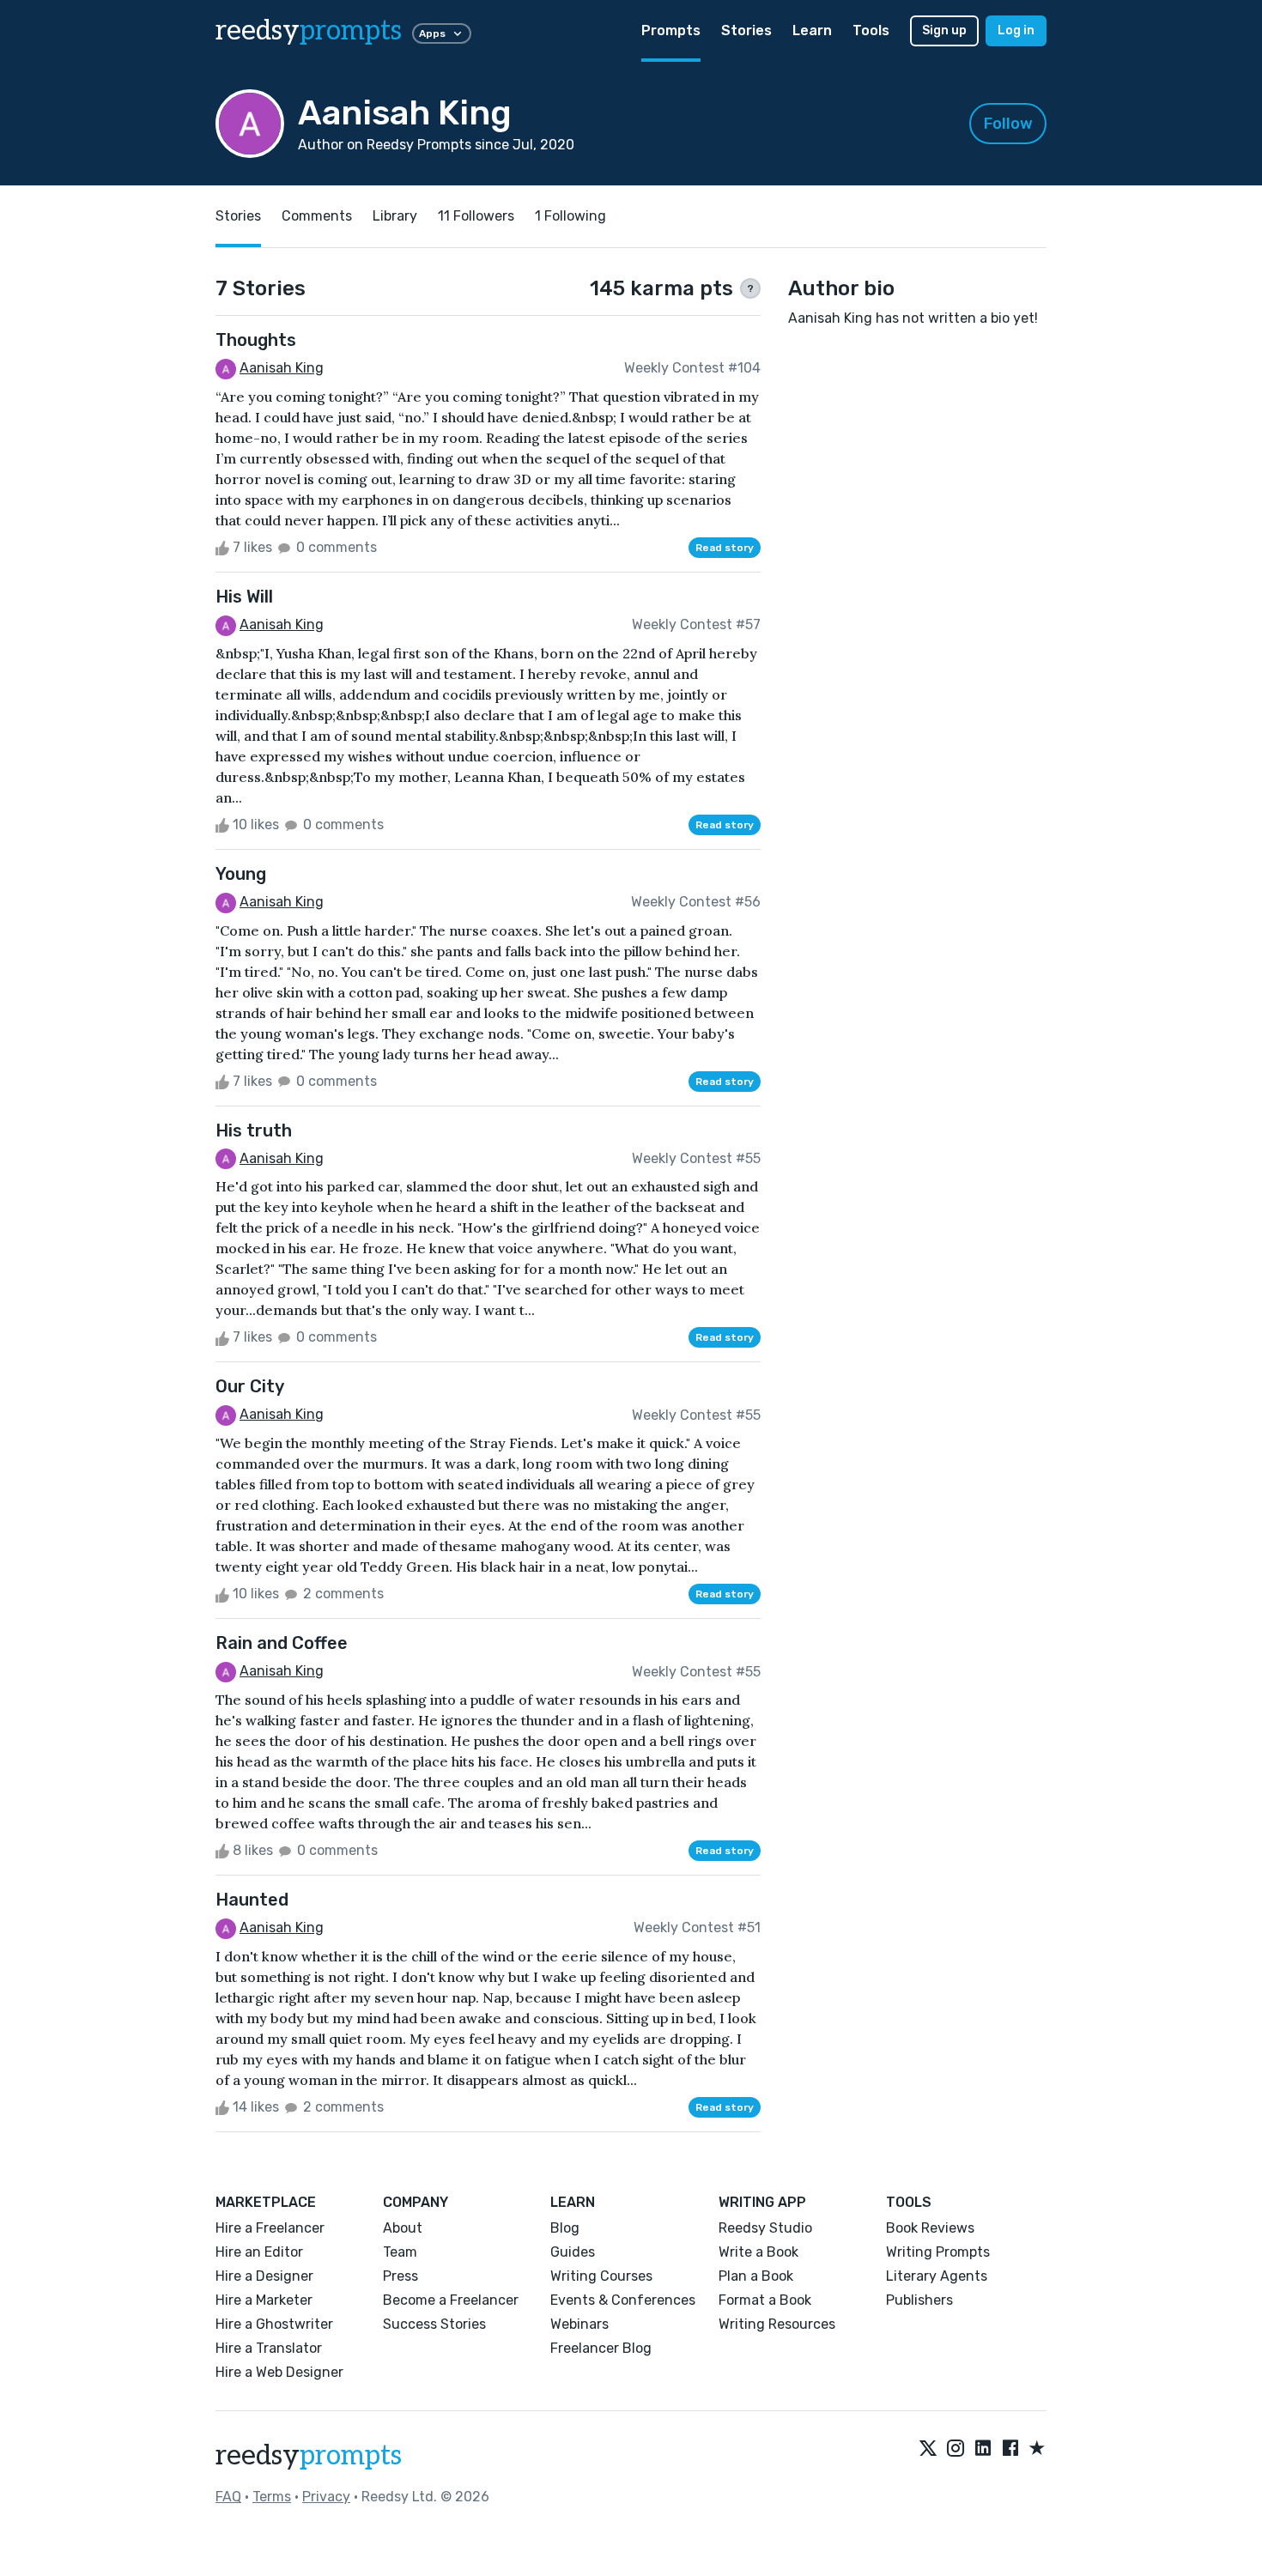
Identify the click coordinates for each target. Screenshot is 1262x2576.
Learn (812, 30)
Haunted (252, 1900)
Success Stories (434, 2324)
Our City (250, 1386)
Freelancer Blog (601, 2348)
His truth (254, 1130)
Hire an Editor (259, 2252)
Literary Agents (937, 2276)
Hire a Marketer (264, 2300)
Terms (272, 2497)
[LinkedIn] (983, 2449)
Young (241, 874)
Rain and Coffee (282, 1643)
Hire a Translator (269, 2348)
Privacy (326, 2497)
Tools (871, 30)
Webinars (579, 2324)
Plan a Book (756, 2276)
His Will (244, 597)
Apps (432, 33)
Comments (317, 216)
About (403, 2228)
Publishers (919, 2300)
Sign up (944, 30)
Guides (573, 2252)
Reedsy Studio (765, 2228)
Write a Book (758, 2252)
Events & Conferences (623, 2300)
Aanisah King (282, 368)
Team (400, 2252)
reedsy (309, 31)
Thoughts (256, 340)
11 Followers (476, 216)
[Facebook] (1010, 2449)
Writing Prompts (938, 2252)
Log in (1016, 30)
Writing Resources (777, 2324)
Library (395, 216)
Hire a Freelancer (270, 2228)
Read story (725, 548)
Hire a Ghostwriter (274, 2324)
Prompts (671, 30)
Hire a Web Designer (279, 2372)
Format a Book (765, 2300)
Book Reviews (930, 2228)
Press (400, 2276)
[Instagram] (956, 2449)
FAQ (228, 2497)
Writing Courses (601, 2276)
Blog (565, 2228)
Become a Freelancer (451, 2300)
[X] (928, 2449)
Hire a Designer (264, 2276)
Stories (746, 30)
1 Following (570, 216)
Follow (1008, 124)
